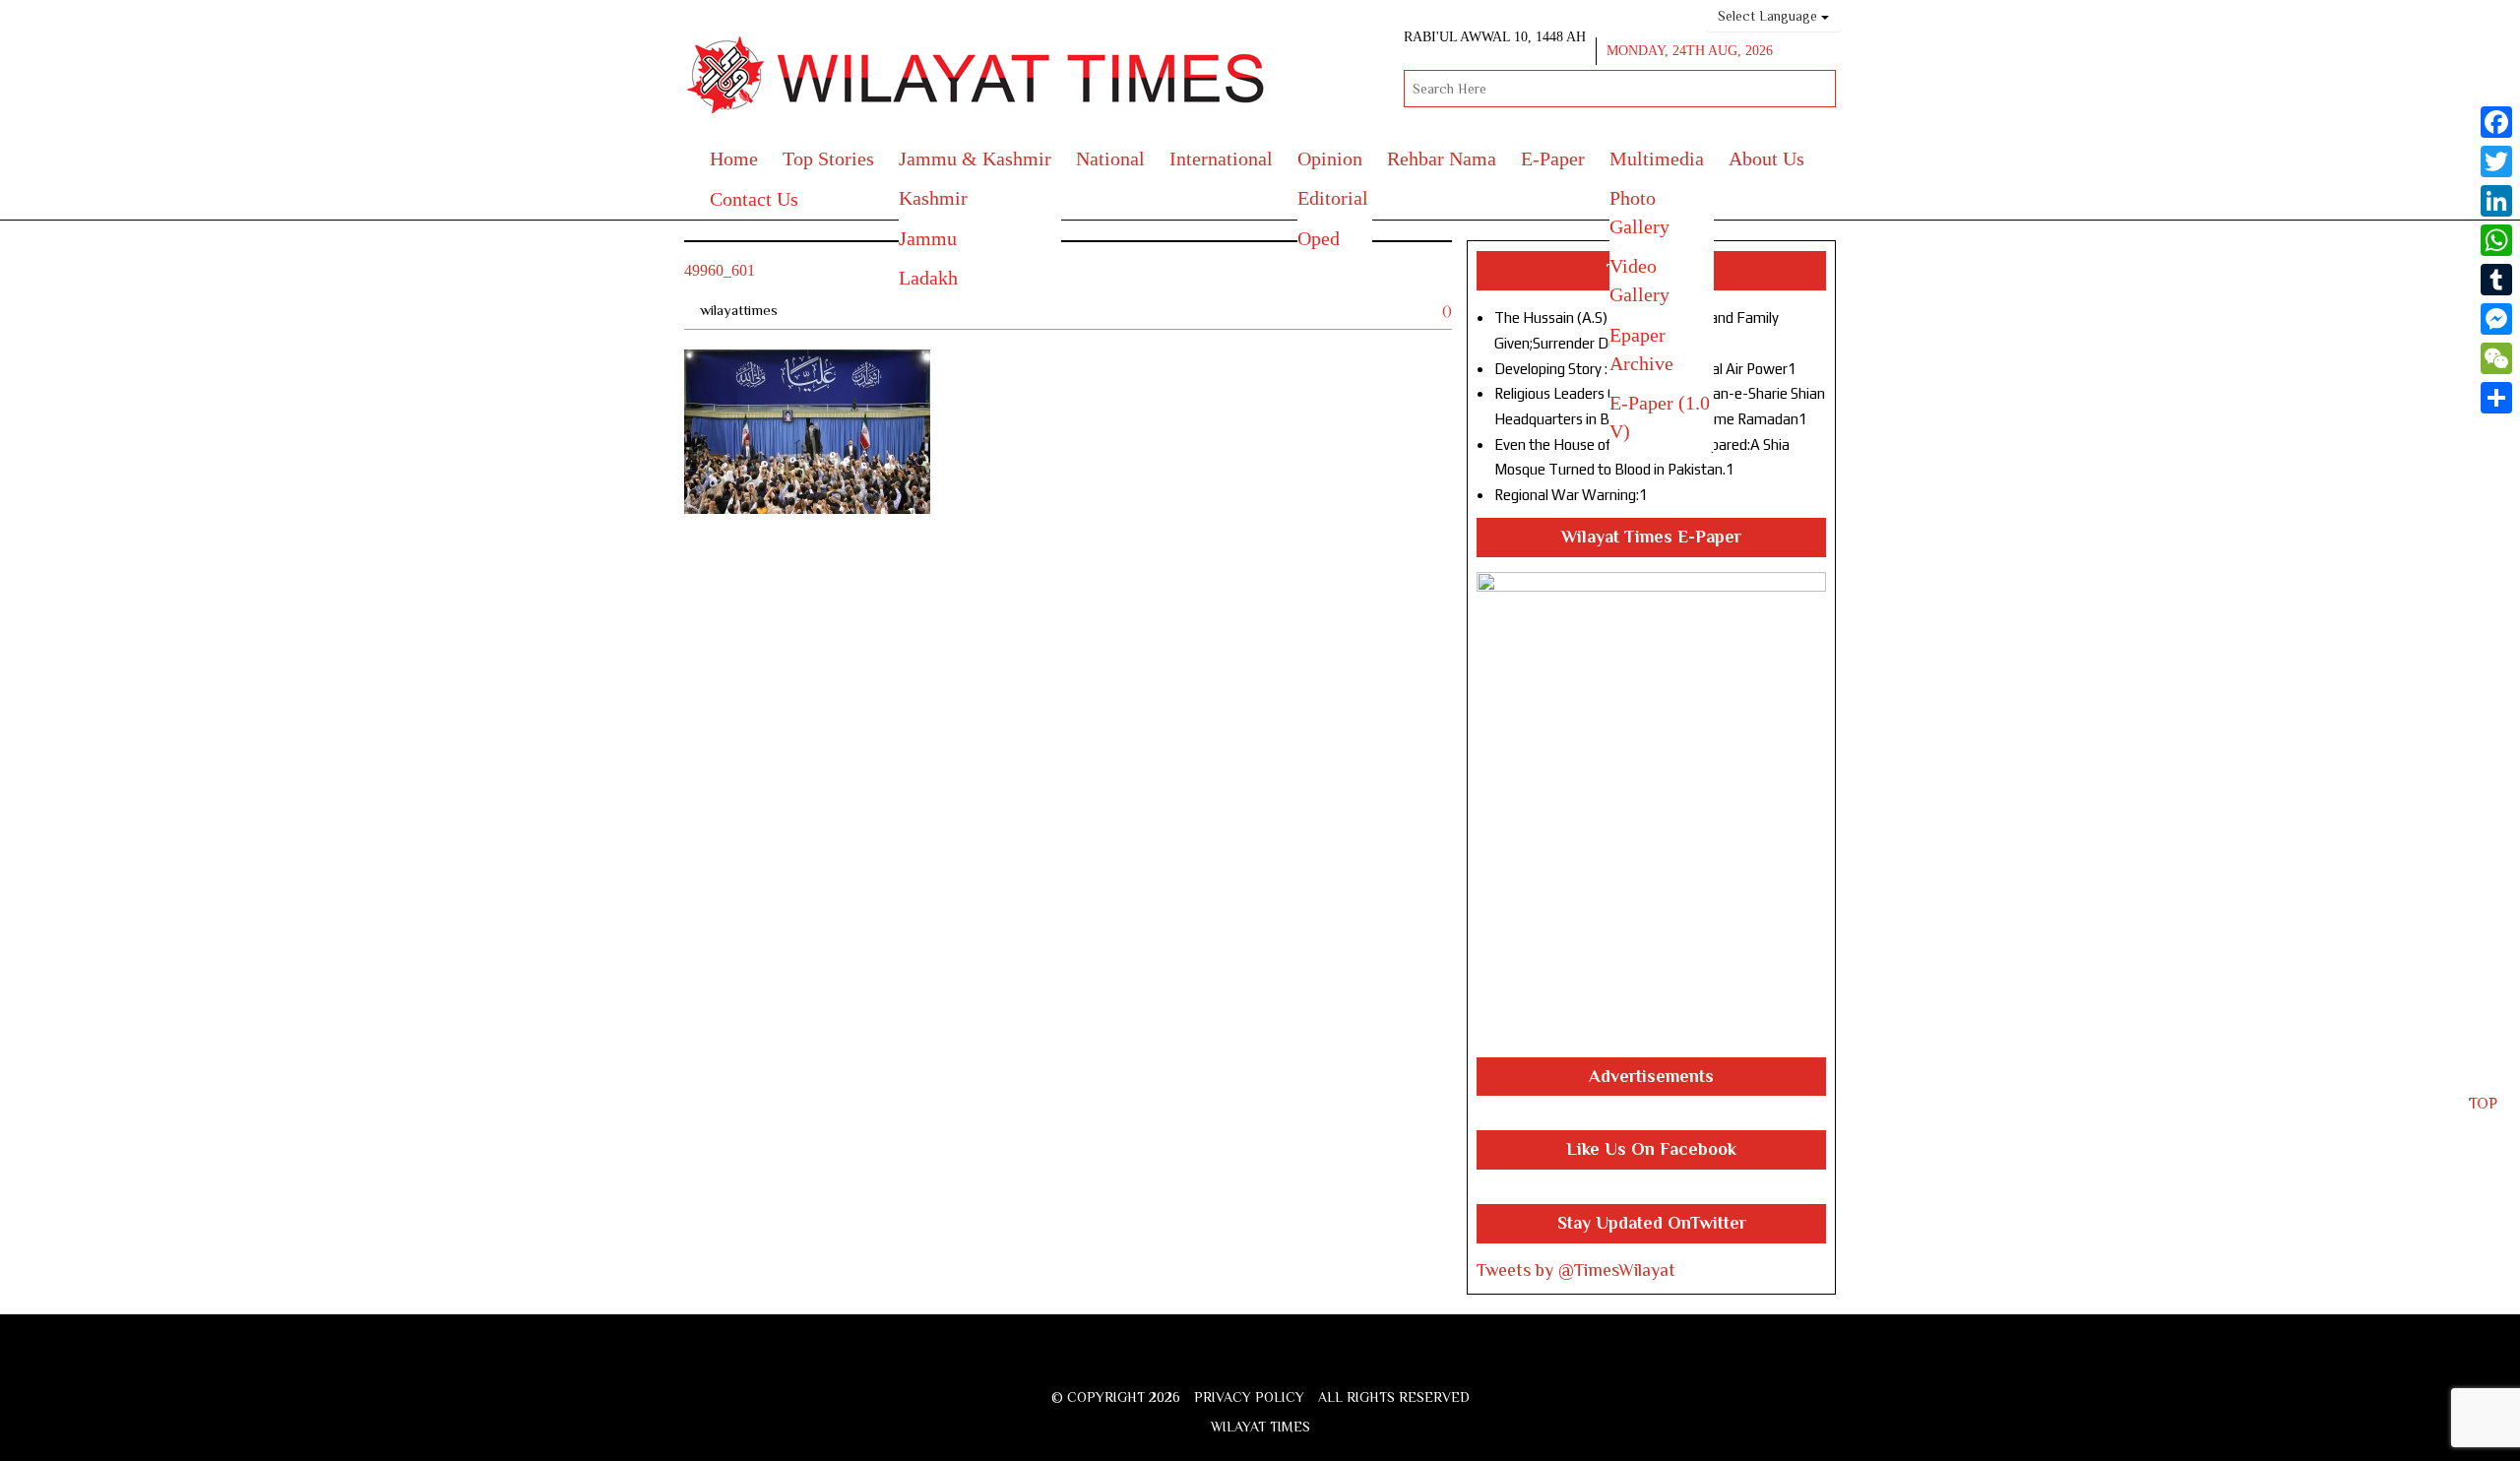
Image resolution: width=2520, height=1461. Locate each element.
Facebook (1200, 1363)
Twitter (1231, 1363)
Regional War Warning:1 (1571, 495)
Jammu (928, 238)
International (1221, 159)
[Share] (2496, 398)
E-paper (1553, 159)
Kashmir (933, 198)
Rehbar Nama (1442, 159)
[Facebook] (2496, 122)
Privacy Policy (1249, 1397)
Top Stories (828, 159)
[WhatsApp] (2496, 240)
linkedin (1336, 1363)
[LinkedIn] (2496, 201)
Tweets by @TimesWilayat (1576, 1270)
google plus (1265, 1366)
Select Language (1769, 16)
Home (734, 159)
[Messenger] (2496, 319)
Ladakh (928, 278)
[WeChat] (2496, 358)
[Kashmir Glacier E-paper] (1651, 815)
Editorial (1333, 198)
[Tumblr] (2496, 280)
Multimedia (1657, 159)
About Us (1766, 159)
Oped (1319, 238)
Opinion (1330, 159)
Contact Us (754, 199)
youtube (1302, 1363)
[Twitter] (2496, 161)
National (1110, 159)
